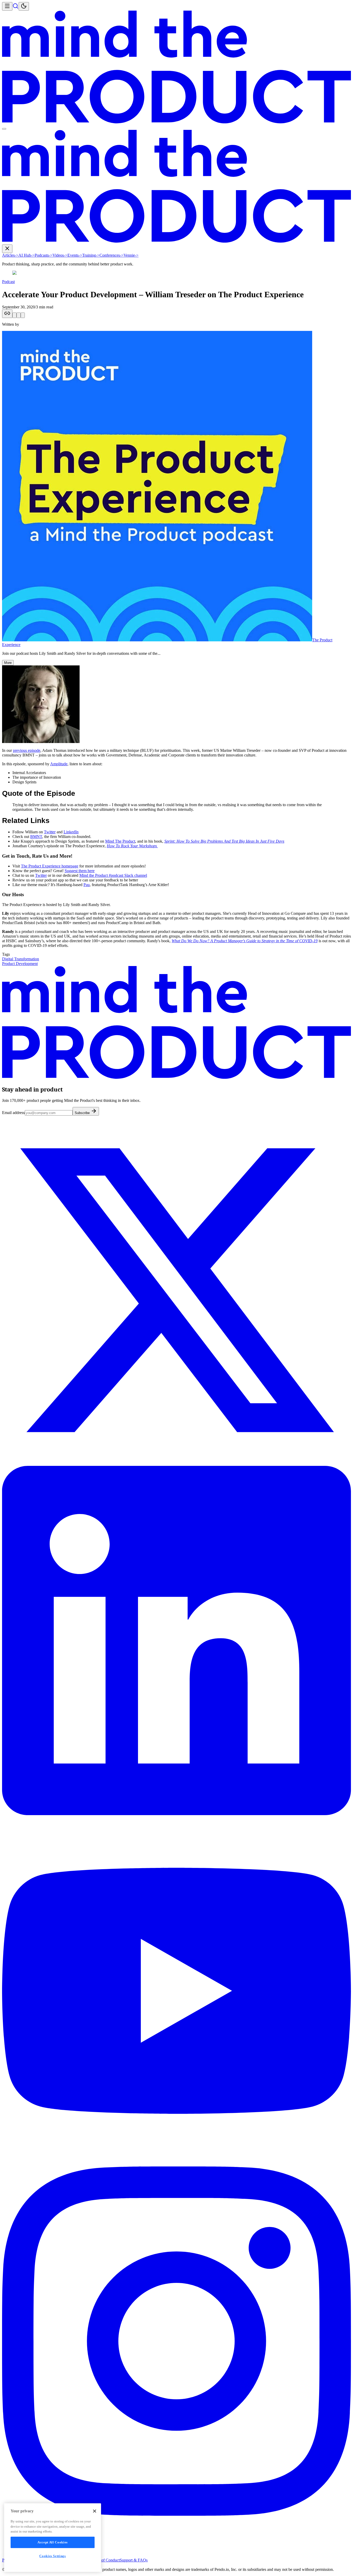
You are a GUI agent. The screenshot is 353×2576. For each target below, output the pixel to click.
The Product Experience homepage (50, 866)
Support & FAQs (134, 2560)
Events (75, 255)
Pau (87, 885)
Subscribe (83, 1113)
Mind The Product (120, 841)
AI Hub (26, 255)
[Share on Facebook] (23, 315)
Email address (13, 1113)
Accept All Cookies (53, 2542)
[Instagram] (177, 2514)
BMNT (36, 837)
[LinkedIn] (177, 1814)
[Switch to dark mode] (24, 6)
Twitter (50, 832)
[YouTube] (177, 2164)
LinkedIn (71, 832)
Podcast (8, 282)
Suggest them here (80, 871)
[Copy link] (7, 314)
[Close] (95, 2511)
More (8, 663)
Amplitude (59, 764)
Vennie (131, 255)
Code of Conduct (106, 2560)
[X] (177, 1463)
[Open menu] (7, 6)
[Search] (16, 8)
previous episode (27, 750)
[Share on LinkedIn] (19, 315)
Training (91, 255)
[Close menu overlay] (4, 129)
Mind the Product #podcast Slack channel (113, 875)
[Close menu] (7, 249)
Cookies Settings (53, 2556)
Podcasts (44, 255)
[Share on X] (14, 315)
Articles (10, 255)
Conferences (112, 255)
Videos (60, 255)
